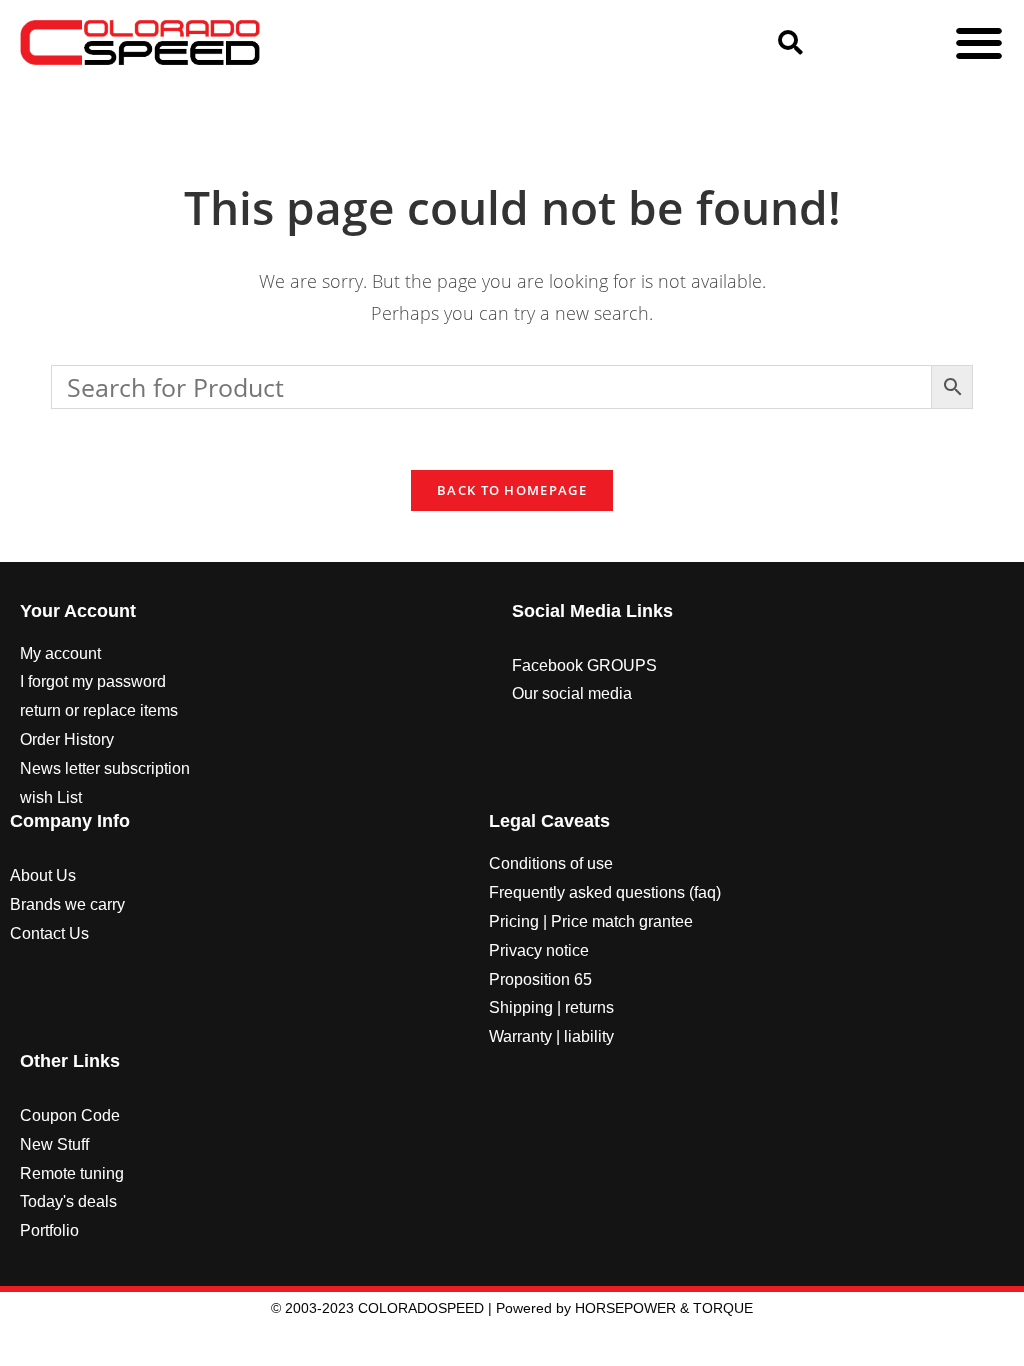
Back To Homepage (512, 490)
